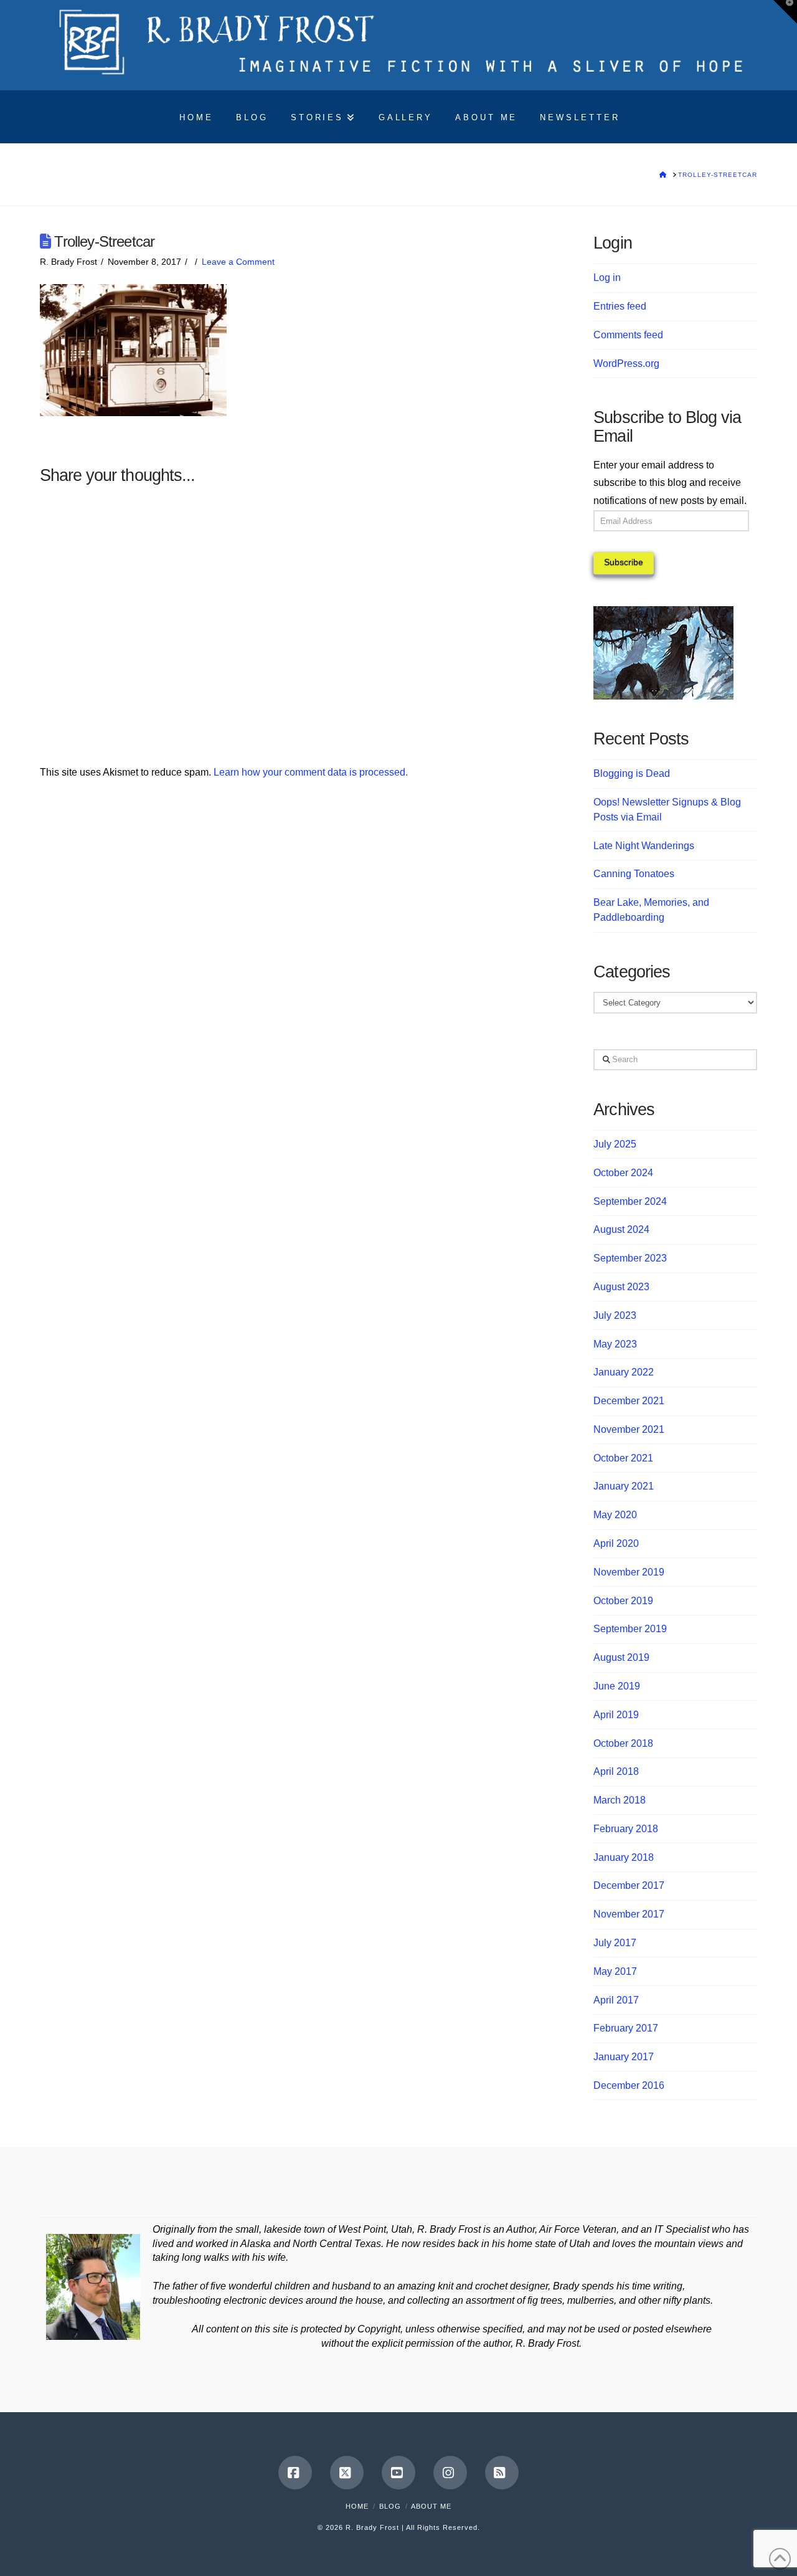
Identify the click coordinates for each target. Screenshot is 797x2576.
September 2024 (630, 1201)
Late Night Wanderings (644, 846)
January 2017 (624, 2057)
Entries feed (620, 306)
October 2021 (623, 1458)
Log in (607, 278)
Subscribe (624, 562)
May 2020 (615, 1515)
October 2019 (623, 1601)
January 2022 (624, 1372)
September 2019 (630, 1629)
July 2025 (615, 1144)
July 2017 (615, 1943)
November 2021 (629, 1429)
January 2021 (624, 1486)
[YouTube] (398, 2473)
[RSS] (502, 2473)
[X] (347, 2473)
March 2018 (620, 1800)
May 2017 (615, 1971)
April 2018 (616, 1771)
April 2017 (616, 2000)
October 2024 (623, 1173)
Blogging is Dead (632, 773)
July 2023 (615, 1315)
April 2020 (616, 1543)
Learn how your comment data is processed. (311, 772)
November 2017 (629, 1914)
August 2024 (621, 1229)
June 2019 (617, 1686)
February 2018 (626, 1829)
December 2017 (629, 1885)
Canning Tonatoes (634, 874)
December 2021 (629, 1401)
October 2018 (623, 1743)
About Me (431, 2506)
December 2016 (629, 2085)
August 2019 (621, 1657)
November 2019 (629, 1572)
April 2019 (616, 1715)
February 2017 (626, 2028)
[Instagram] (450, 2473)
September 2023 (630, 1258)
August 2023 (621, 1287)
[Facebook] (295, 2473)
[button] (785, 12)
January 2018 (624, 1857)
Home (357, 2506)
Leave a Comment (238, 262)
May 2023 (615, 1344)
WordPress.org (626, 364)
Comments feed (628, 335)
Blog (390, 2506)
